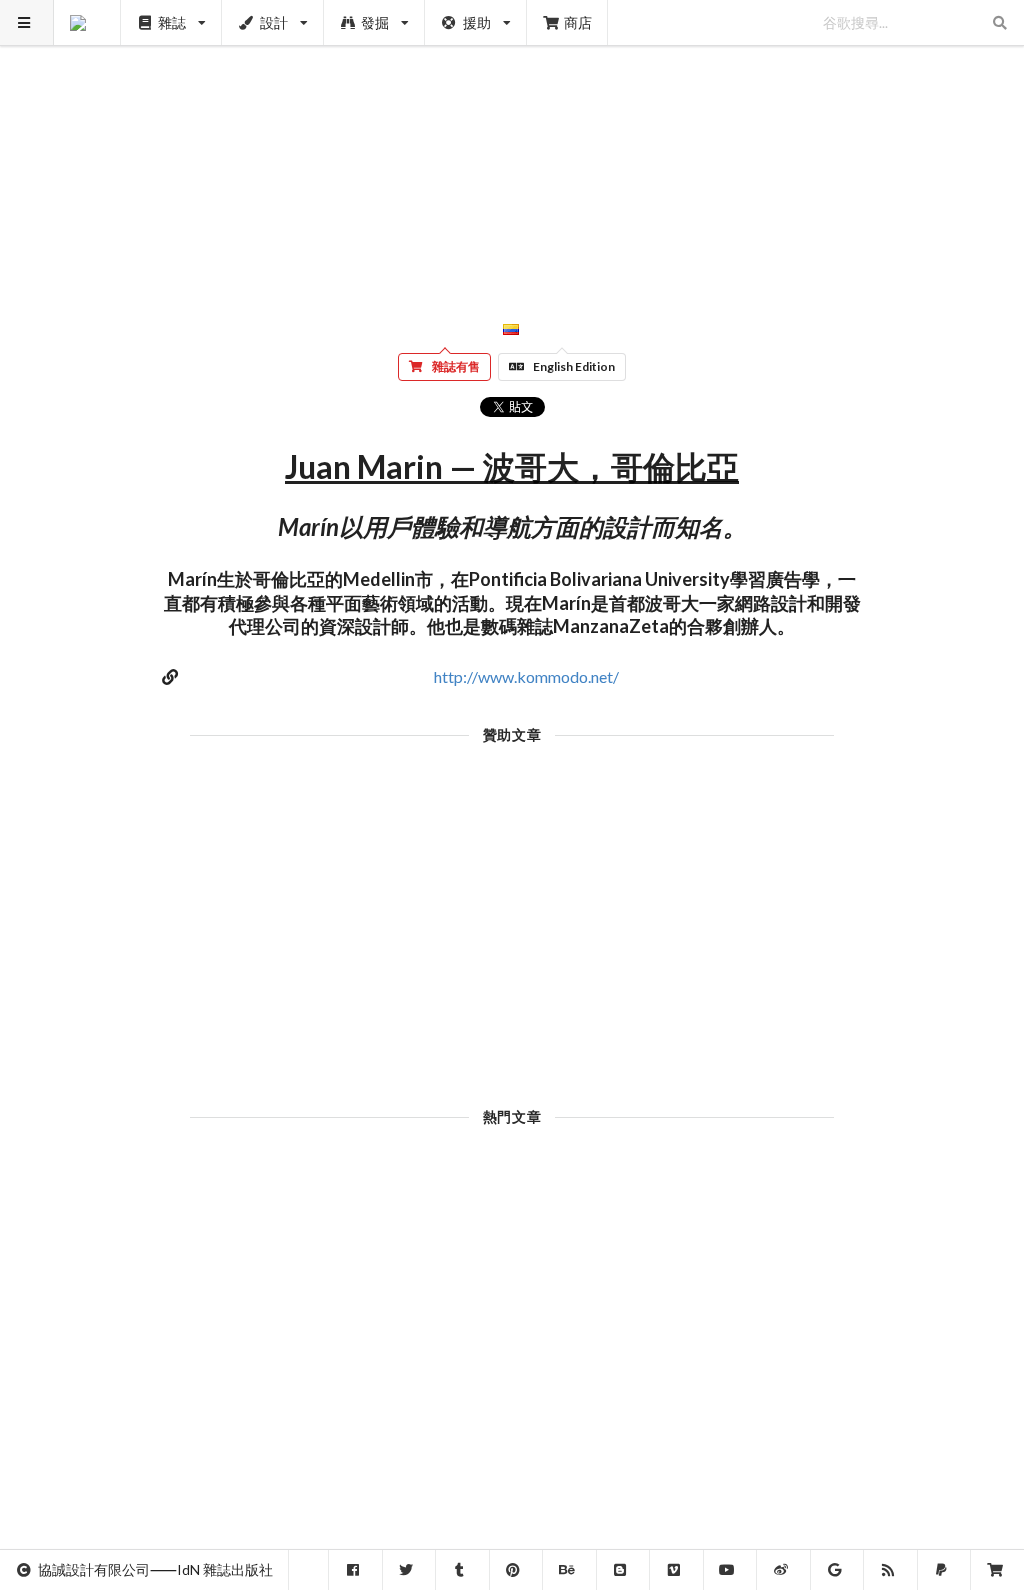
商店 (578, 22)
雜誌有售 (456, 366)
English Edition (574, 366)
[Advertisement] (512, 140)
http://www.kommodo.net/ (526, 676)
